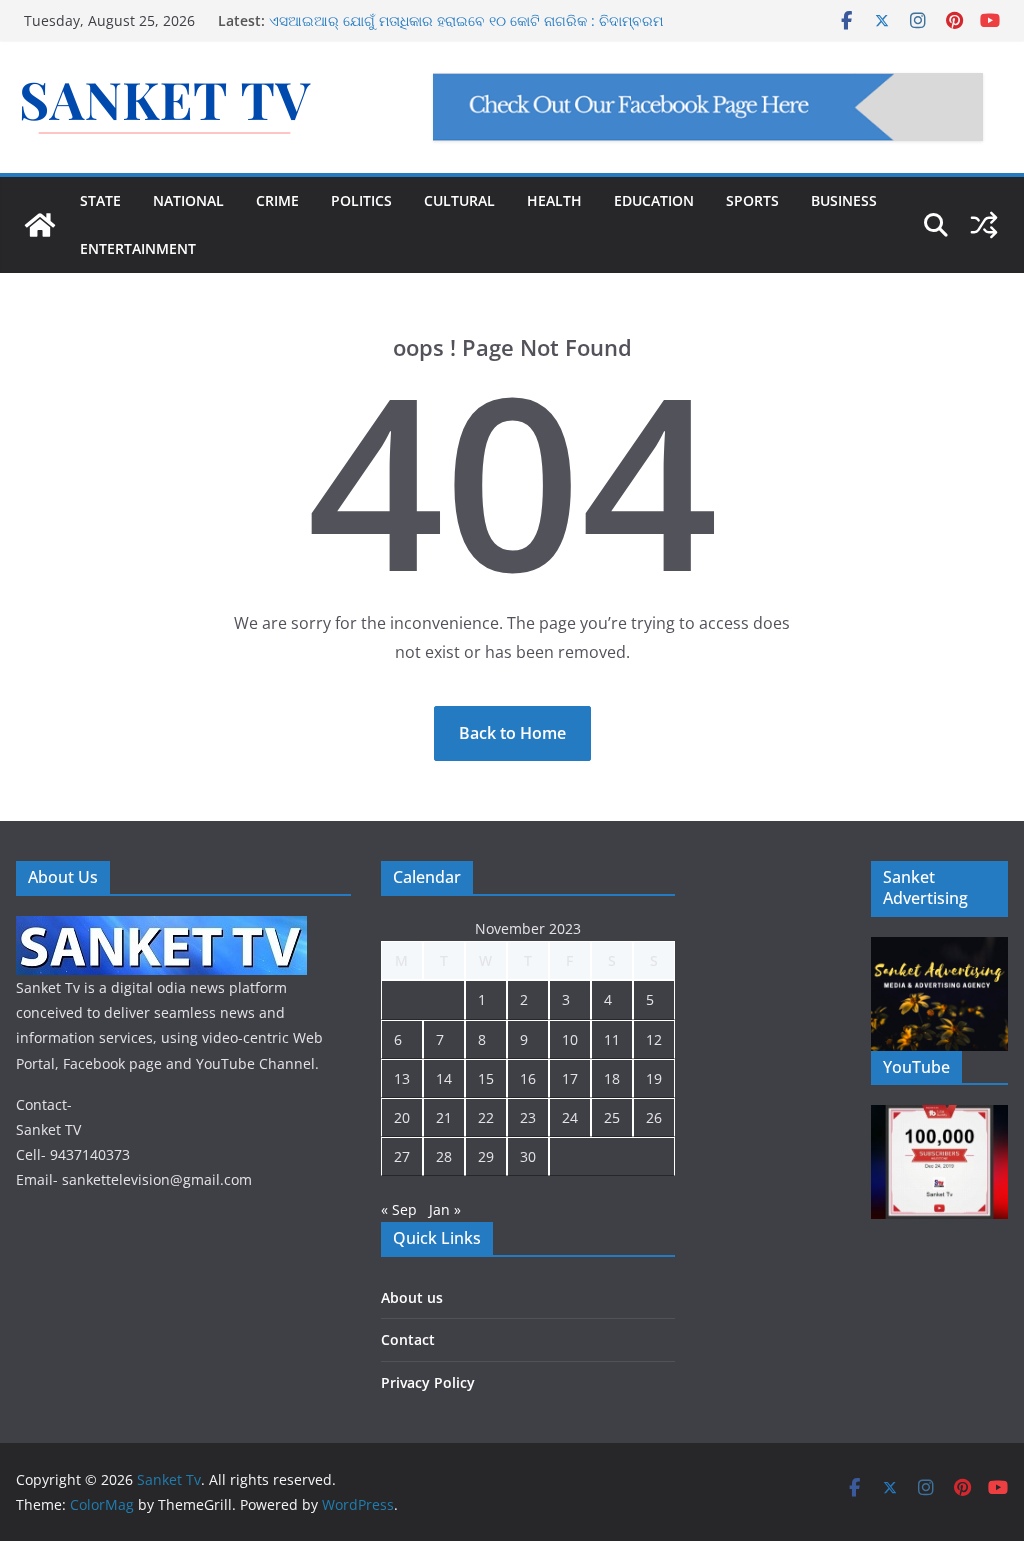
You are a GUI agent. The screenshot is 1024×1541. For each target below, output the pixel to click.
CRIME (277, 200)
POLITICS (361, 200)
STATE (100, 200)
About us (412, 1297)
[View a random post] (984, 225)
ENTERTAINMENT (138, 248)
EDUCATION (654, 200)
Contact (408, 1339)
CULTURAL (459, 200)
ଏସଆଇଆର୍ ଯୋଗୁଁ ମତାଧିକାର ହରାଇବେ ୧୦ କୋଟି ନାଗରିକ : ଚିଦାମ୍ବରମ (466, 20)
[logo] (161, 928)
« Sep (399, 1209)
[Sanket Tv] (40, 225)
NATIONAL (188, 200)
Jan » (445, 1209)
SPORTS (752, 200)
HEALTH (554, 200)
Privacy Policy (428, 1382)
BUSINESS (844, 200)
